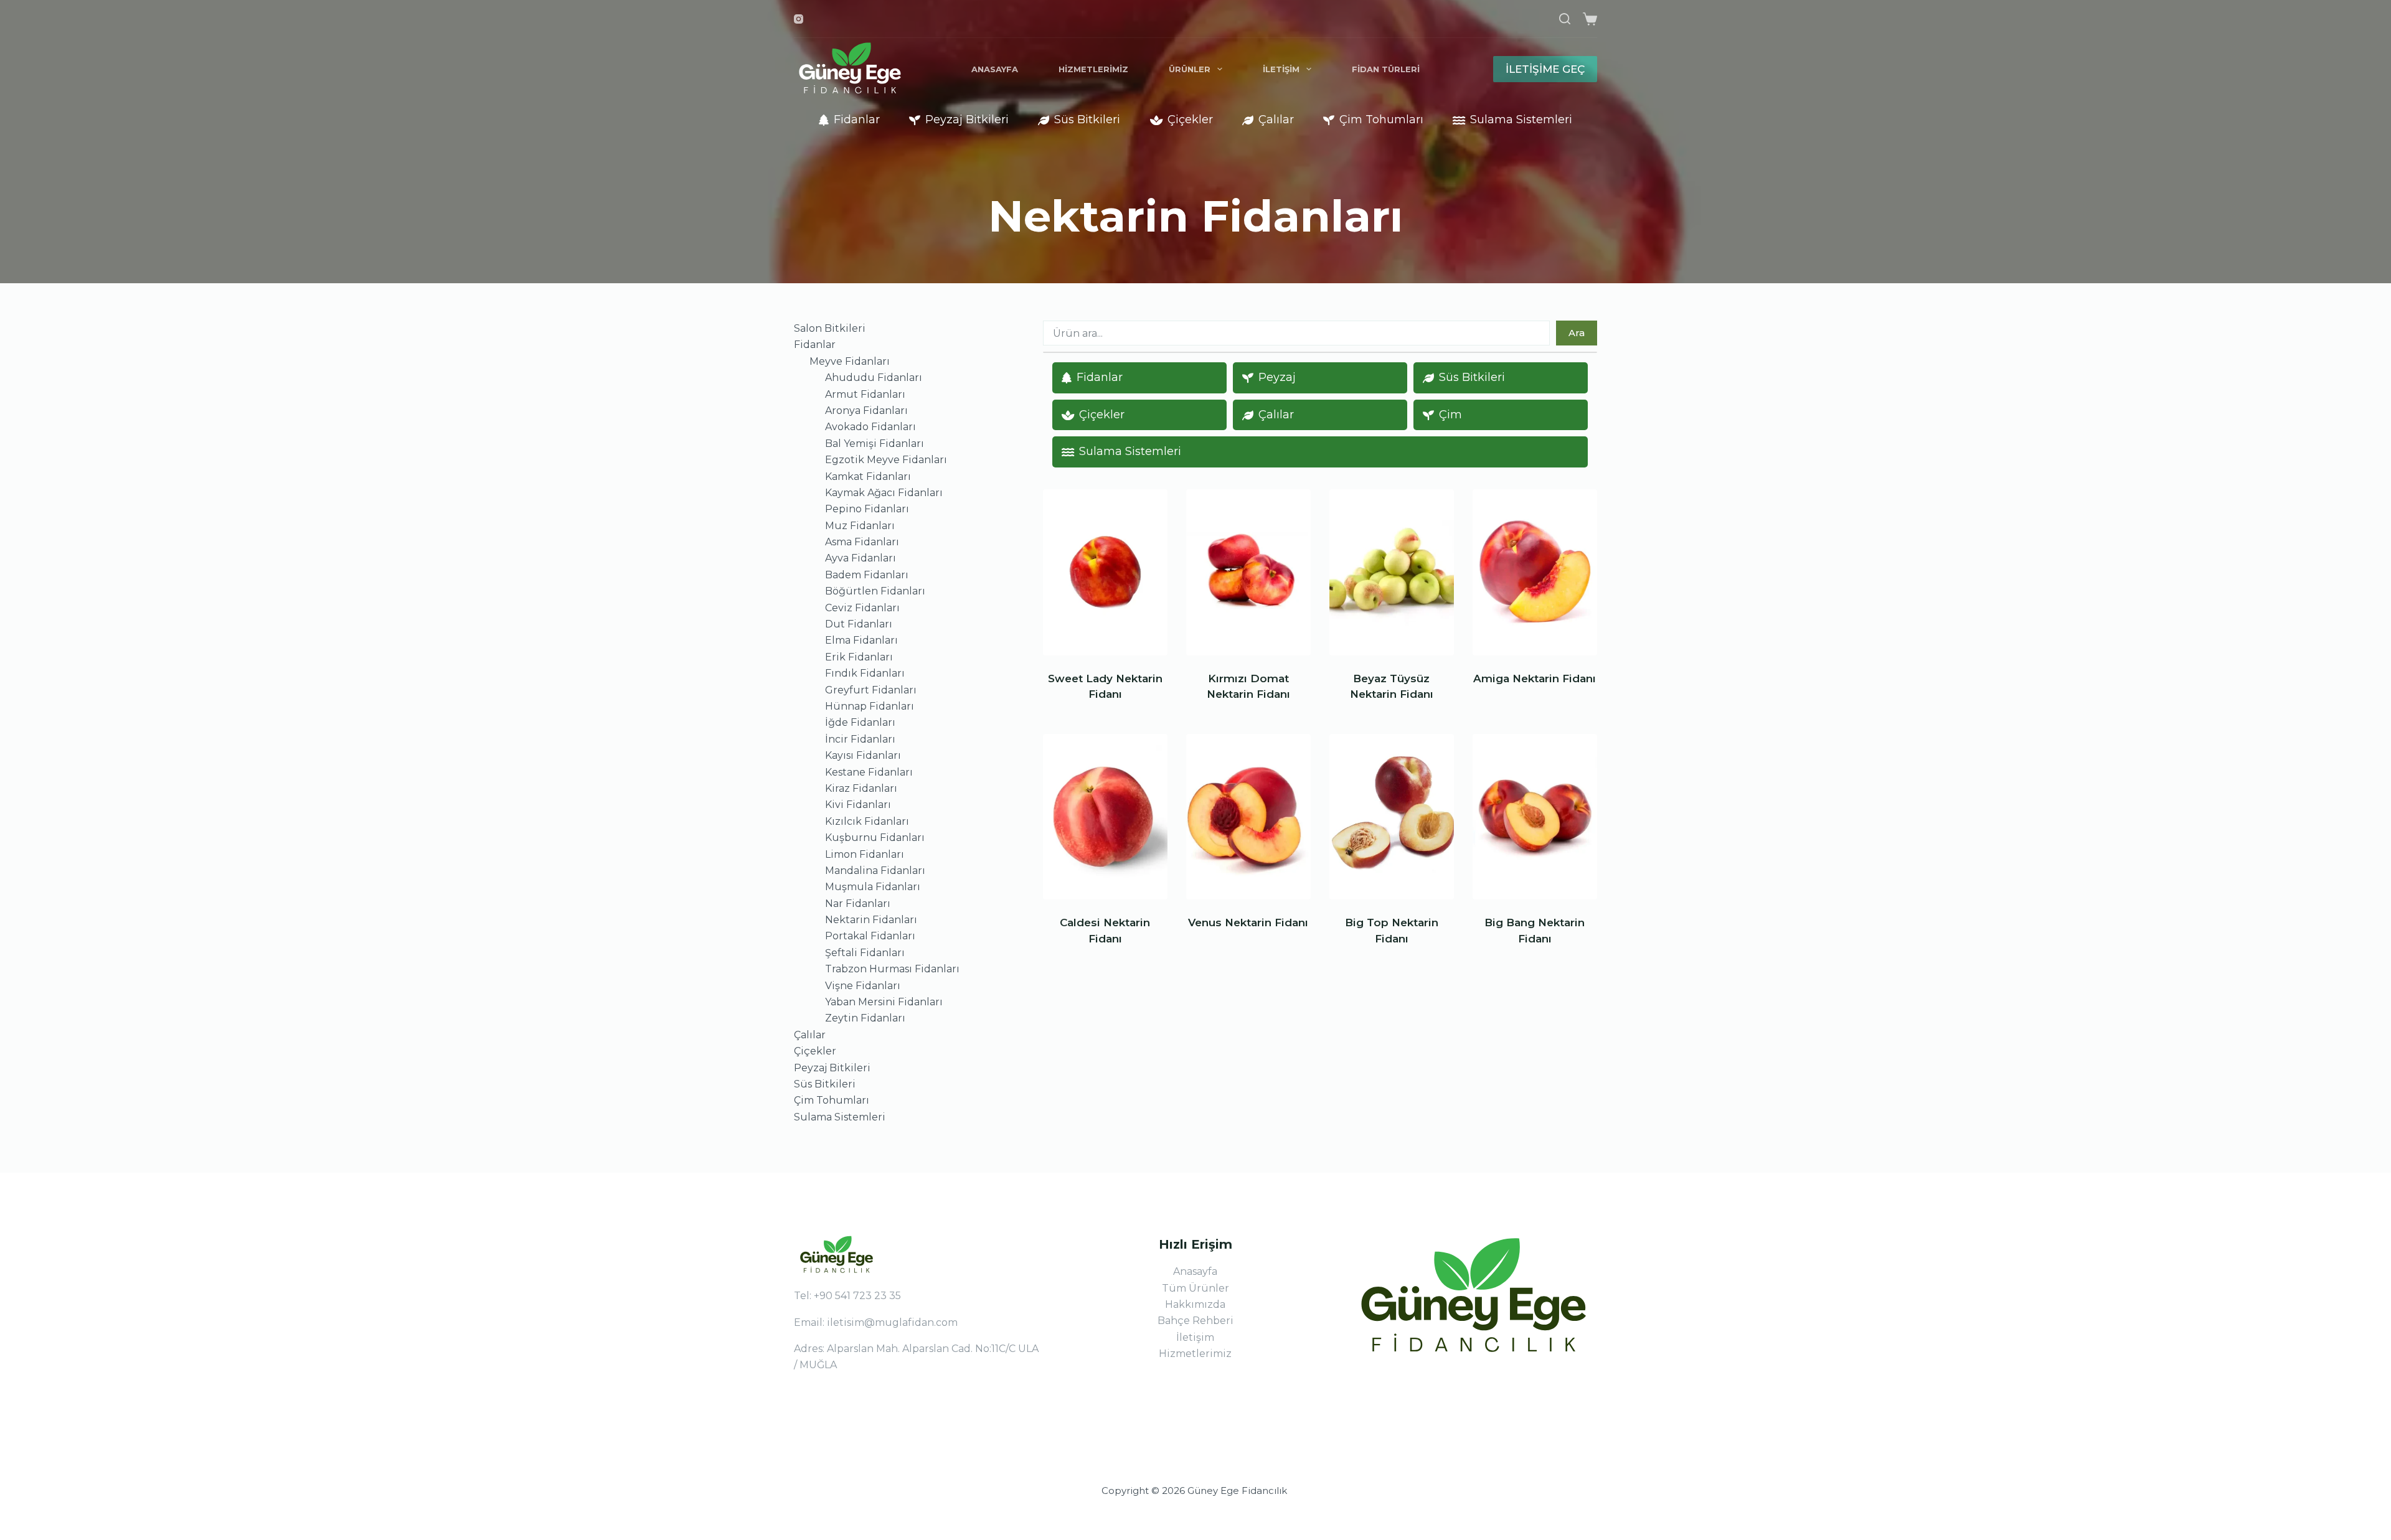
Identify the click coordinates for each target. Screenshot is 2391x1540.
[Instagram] (799, 19)
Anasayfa (995, 69)
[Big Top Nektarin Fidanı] (1392, 817)
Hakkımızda (1195, 1304)
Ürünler (1190, 69)
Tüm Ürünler (1195, 1288)
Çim (1450, 415)
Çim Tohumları (1381, 120)
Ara (1577, 333)
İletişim (1281, 69)
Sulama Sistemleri (1521, 120)
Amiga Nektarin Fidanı (1535, 678)
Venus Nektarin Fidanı (1248, 923)
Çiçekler (1190, 120)
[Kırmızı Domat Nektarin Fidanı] (1248, 572)
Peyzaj (1277, 377)
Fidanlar (857, 120)
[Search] (1565, 19)
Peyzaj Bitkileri (967, 120)
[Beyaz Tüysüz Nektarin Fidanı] (1392, 572)
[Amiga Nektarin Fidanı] (1535, 572)
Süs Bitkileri (1087, 120)
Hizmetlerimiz (1093, 69)
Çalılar (1276, 120)
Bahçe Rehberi (1195, 1321)
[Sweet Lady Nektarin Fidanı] (1105, 572)
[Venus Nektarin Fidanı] (1248, 817)
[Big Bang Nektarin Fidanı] (1535, 817)
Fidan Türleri (1386, 69)
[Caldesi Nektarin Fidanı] (1105, 817)
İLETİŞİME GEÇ (1545, 69)
